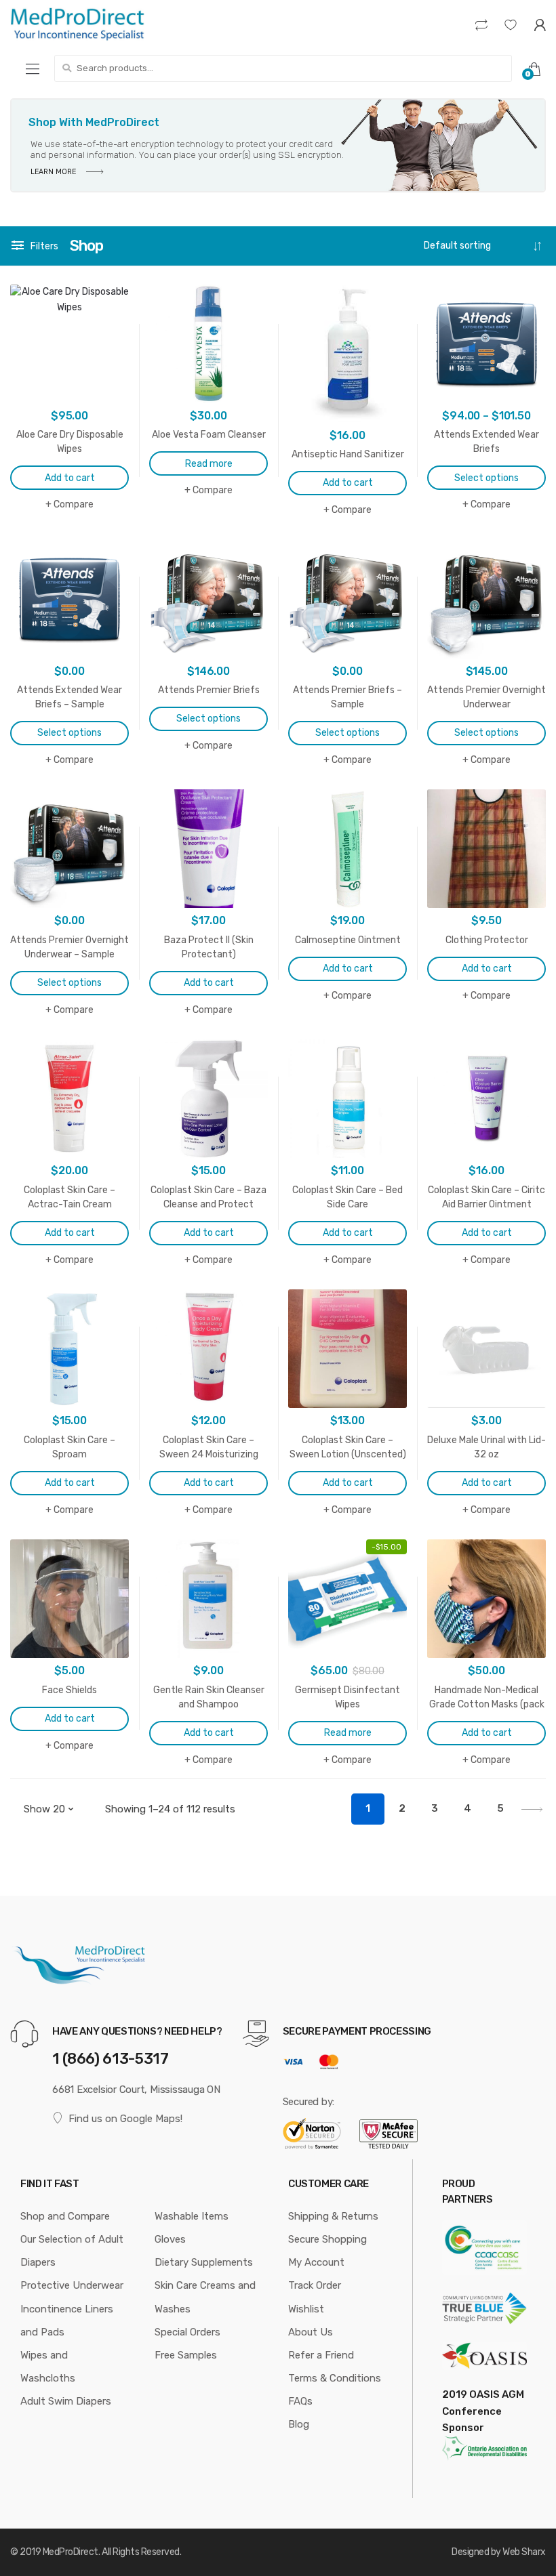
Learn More (54, 172)
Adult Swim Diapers (66, 2401)
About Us (311, 2332)
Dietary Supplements (204, 2262)
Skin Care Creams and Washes (205, 2297)
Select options (487, 478)
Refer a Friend (321, 2355)
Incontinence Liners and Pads (67, 2321)
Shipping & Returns (333, 2216)
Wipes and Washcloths (48, 2367)
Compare (74, 504)
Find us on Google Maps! (125, 2119)
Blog (299, 2424)
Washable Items (192, 2216)
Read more (209, 464)
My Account (316, 2262)
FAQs (300, 2401)
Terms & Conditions (335, 2378)
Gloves (170, 2239)
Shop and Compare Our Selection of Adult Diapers (72, 2239)
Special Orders (187, 2332)
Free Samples (186, 2355)
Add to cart (70, 478)
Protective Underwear (72, 2285)
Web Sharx (524, 2552)
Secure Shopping (327, 2239)
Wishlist (306, 2309)
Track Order (315, 2285)
